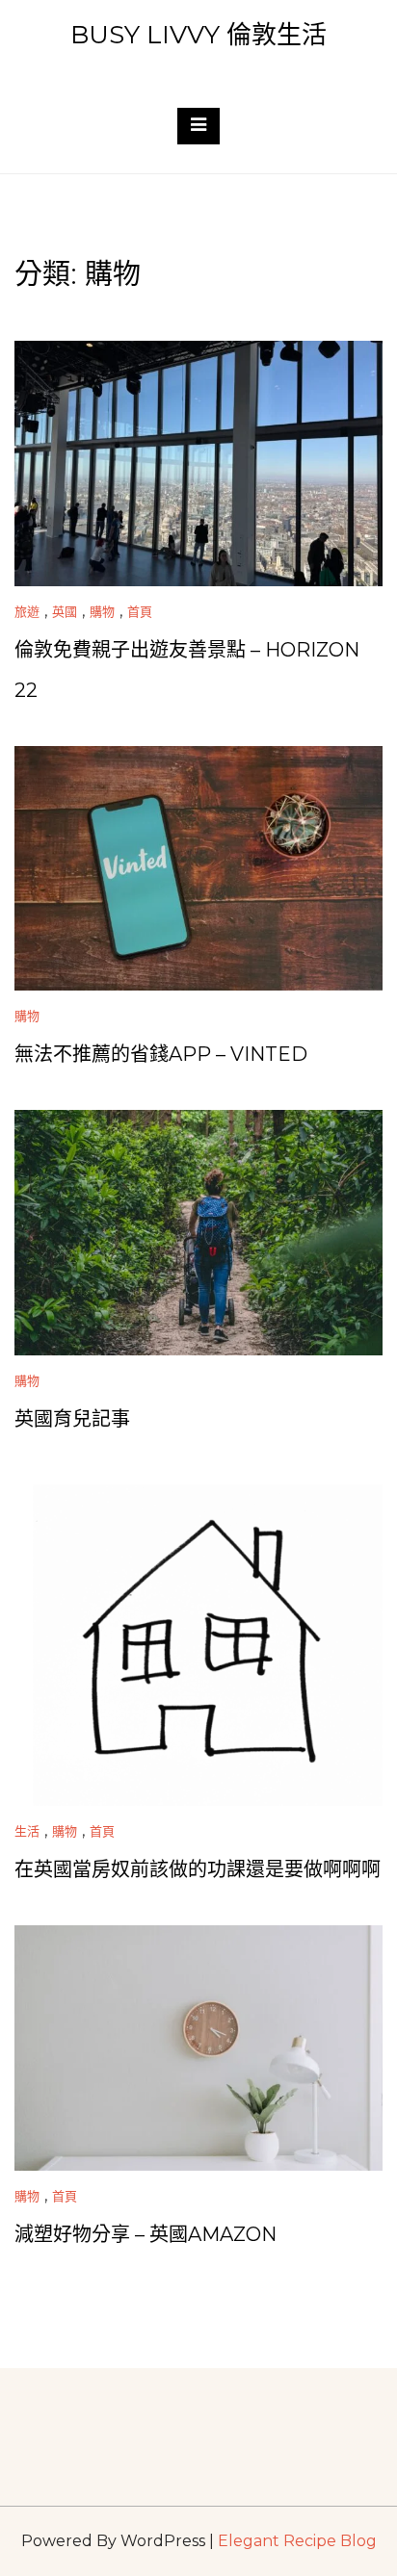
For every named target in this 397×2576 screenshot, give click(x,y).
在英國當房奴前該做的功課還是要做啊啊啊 (198, 1869)
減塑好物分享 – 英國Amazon (146, 2234)
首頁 (140, 611)
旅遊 (27, 611)
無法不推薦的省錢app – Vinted (161, 1054)
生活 (27, 1831)
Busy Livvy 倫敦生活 (198, 35)
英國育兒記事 (72, 1419)
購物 (102, 611)
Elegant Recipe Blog (297, 2541)
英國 (65, 611)
